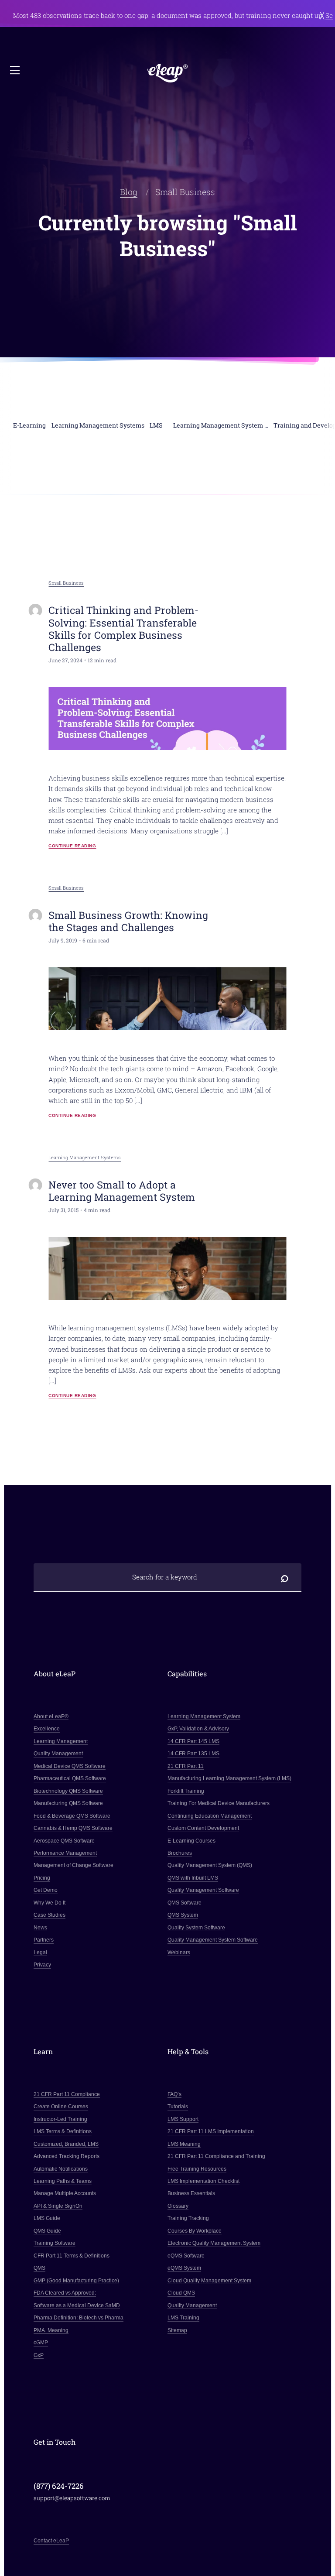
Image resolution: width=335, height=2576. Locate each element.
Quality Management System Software (213, 1940)
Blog (129, 192)
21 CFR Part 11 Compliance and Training (216, 2156)
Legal (40, 1953)
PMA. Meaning (51, 2330)
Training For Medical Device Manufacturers (219, 1803)
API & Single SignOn (58, 2206)
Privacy (42, 1965)
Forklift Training (186, 1791)
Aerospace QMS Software (64, 1841)
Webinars (179, 1953)
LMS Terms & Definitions (63, 2131)
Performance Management (65, 1853)
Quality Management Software (203, 1890)
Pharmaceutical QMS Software (70, 1778)
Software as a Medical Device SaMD (77, 2305)
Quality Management (58, 1754)
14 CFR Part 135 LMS (193, 1754)
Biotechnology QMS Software (68, 1791)
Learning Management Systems (85, 1158)
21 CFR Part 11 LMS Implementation (211, 2131)
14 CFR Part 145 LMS (193, 1741)
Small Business (66, 583)
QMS (39, 2268)
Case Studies (50, 1915)
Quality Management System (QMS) (210, 1865)
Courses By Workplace (195, 2231)
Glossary (178, 2206)
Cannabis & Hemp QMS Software (73, 1828)
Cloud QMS (181, 2293)
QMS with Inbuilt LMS (193, 1878)
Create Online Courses (61, 2107)
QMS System (183, 1915)
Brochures (180, 1853)
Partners (44, 1940)
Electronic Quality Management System (214, 2243)
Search (284, 1577)
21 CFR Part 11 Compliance (67, 2094)
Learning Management (61, 1741)
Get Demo (46, 1890)
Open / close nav (16, 71)
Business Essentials (191, 2193)
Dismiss (322, 15)
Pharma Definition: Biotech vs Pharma (79, 2318)
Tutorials (178, 2107)
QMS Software (185, 1903)
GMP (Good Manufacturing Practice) (76, 2281)
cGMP (41, 2343)
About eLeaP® (51, 1716)
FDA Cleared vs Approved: (65, 2293)
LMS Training (183, 2318)
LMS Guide (47, 2218)
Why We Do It (50, 1903)
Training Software (55, 2243)
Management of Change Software (73, 1865)
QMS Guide (47, 2231)
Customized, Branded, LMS (66, 2144)
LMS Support (183, 2119)
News (40, 1928)
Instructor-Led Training (60, 2119)
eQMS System (184, 2268)
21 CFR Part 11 (186, 1766)
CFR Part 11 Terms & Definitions (72, 2256)
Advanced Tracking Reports (67, 2156)
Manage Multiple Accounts (65, 2193)
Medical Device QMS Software (70, 1766)
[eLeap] (168, 74)
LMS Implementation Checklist (203, 2181)
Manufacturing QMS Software (68, 1803)
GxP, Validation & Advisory (198, 1729)
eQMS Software (186, 2256)
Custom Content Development (203, 1828)
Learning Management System (204, 1716)
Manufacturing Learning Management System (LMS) (229, 1778)
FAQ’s (174, 2094)
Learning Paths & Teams (63, 2181)
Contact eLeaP (51, 2541)
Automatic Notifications (61, 2169)
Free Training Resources (197, 2169)
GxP (39, 2355)
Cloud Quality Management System (209, 2281)
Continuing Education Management (210, 1816)
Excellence (47, 1729)
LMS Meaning (184, 2144)
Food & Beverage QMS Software (72, 1816)
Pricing (42, 1878)
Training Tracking (188, 2218)
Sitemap (177, 2330)
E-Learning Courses (191, 1841)
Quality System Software (196, 1928)
